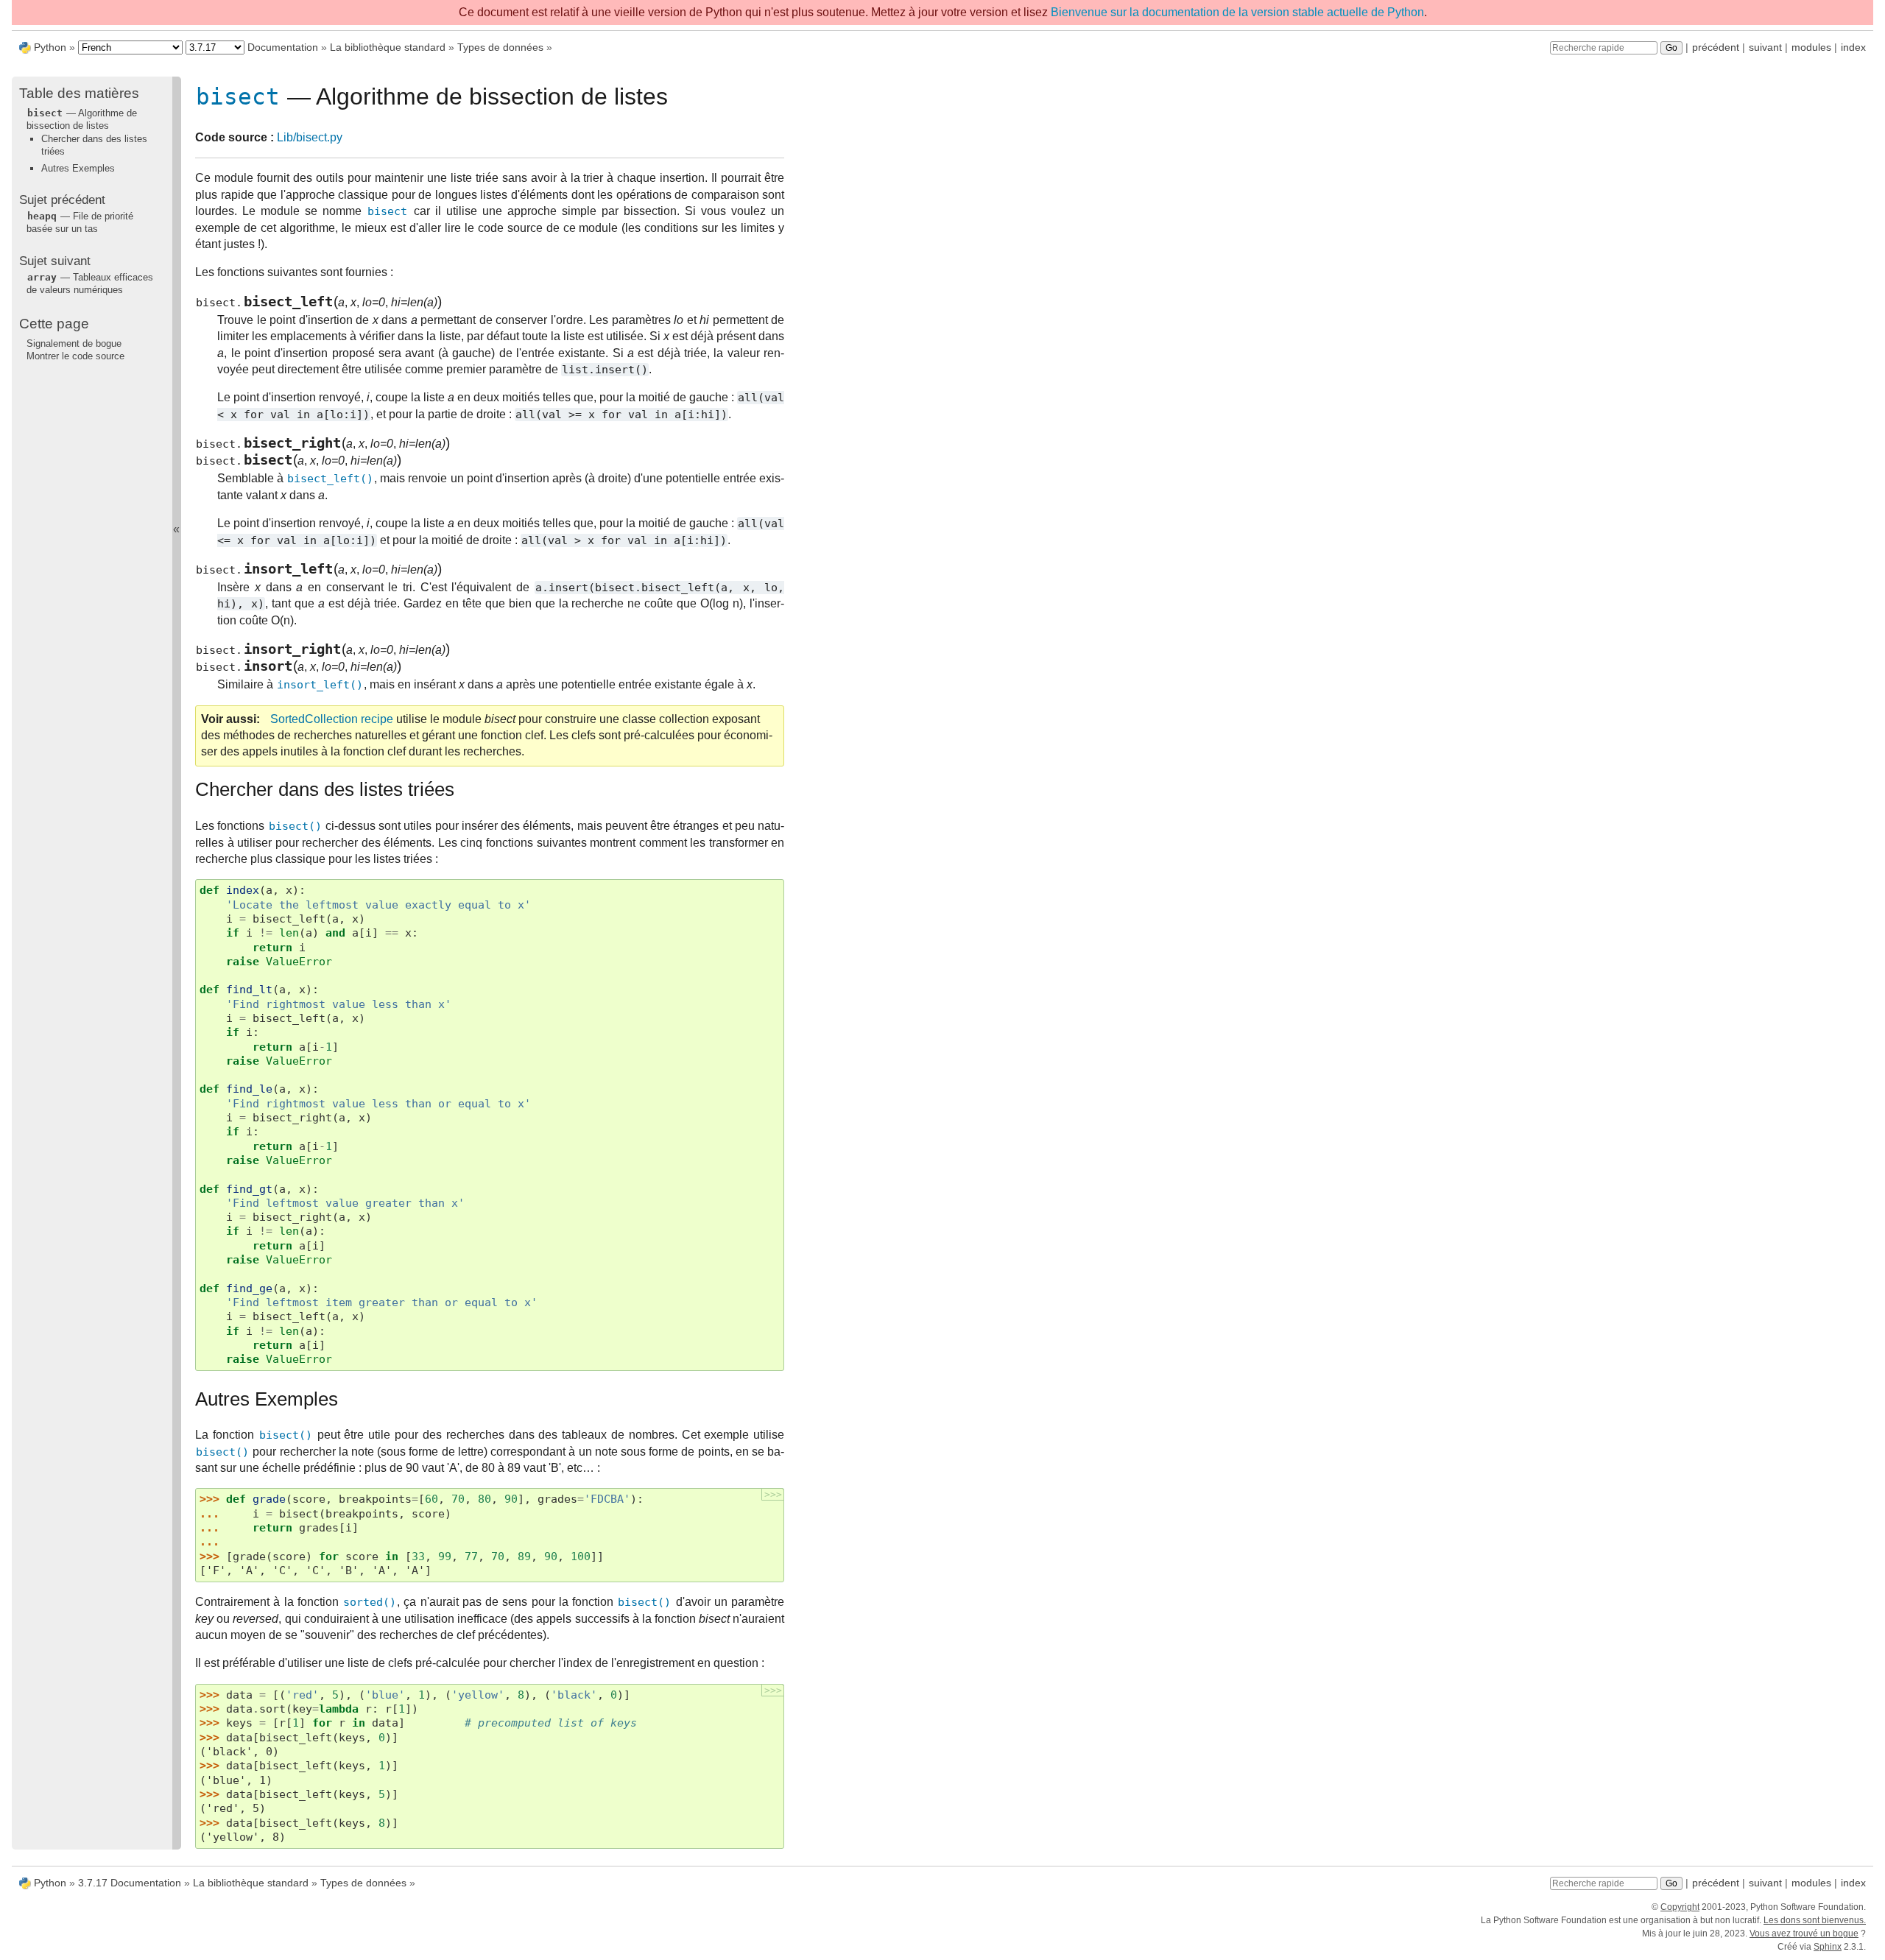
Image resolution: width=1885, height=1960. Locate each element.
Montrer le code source (75, 356)
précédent (1716, 47)
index (1853, 47)
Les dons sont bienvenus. (1815, 1920)
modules (1811, 47)
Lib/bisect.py (310, 137)
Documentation (283, 47)
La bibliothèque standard (388, 47)
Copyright (1680, 1907)
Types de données (500, 47)
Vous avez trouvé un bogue (1804, 1933)
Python (50, 47)
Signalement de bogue (74, 343)
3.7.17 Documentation (130, 1883)
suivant (1765, 47)
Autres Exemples (78, 168)
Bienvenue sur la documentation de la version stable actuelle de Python (1237, 12)
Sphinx (1828, 1947)
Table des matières (79, 93)
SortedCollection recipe (332, 719)
